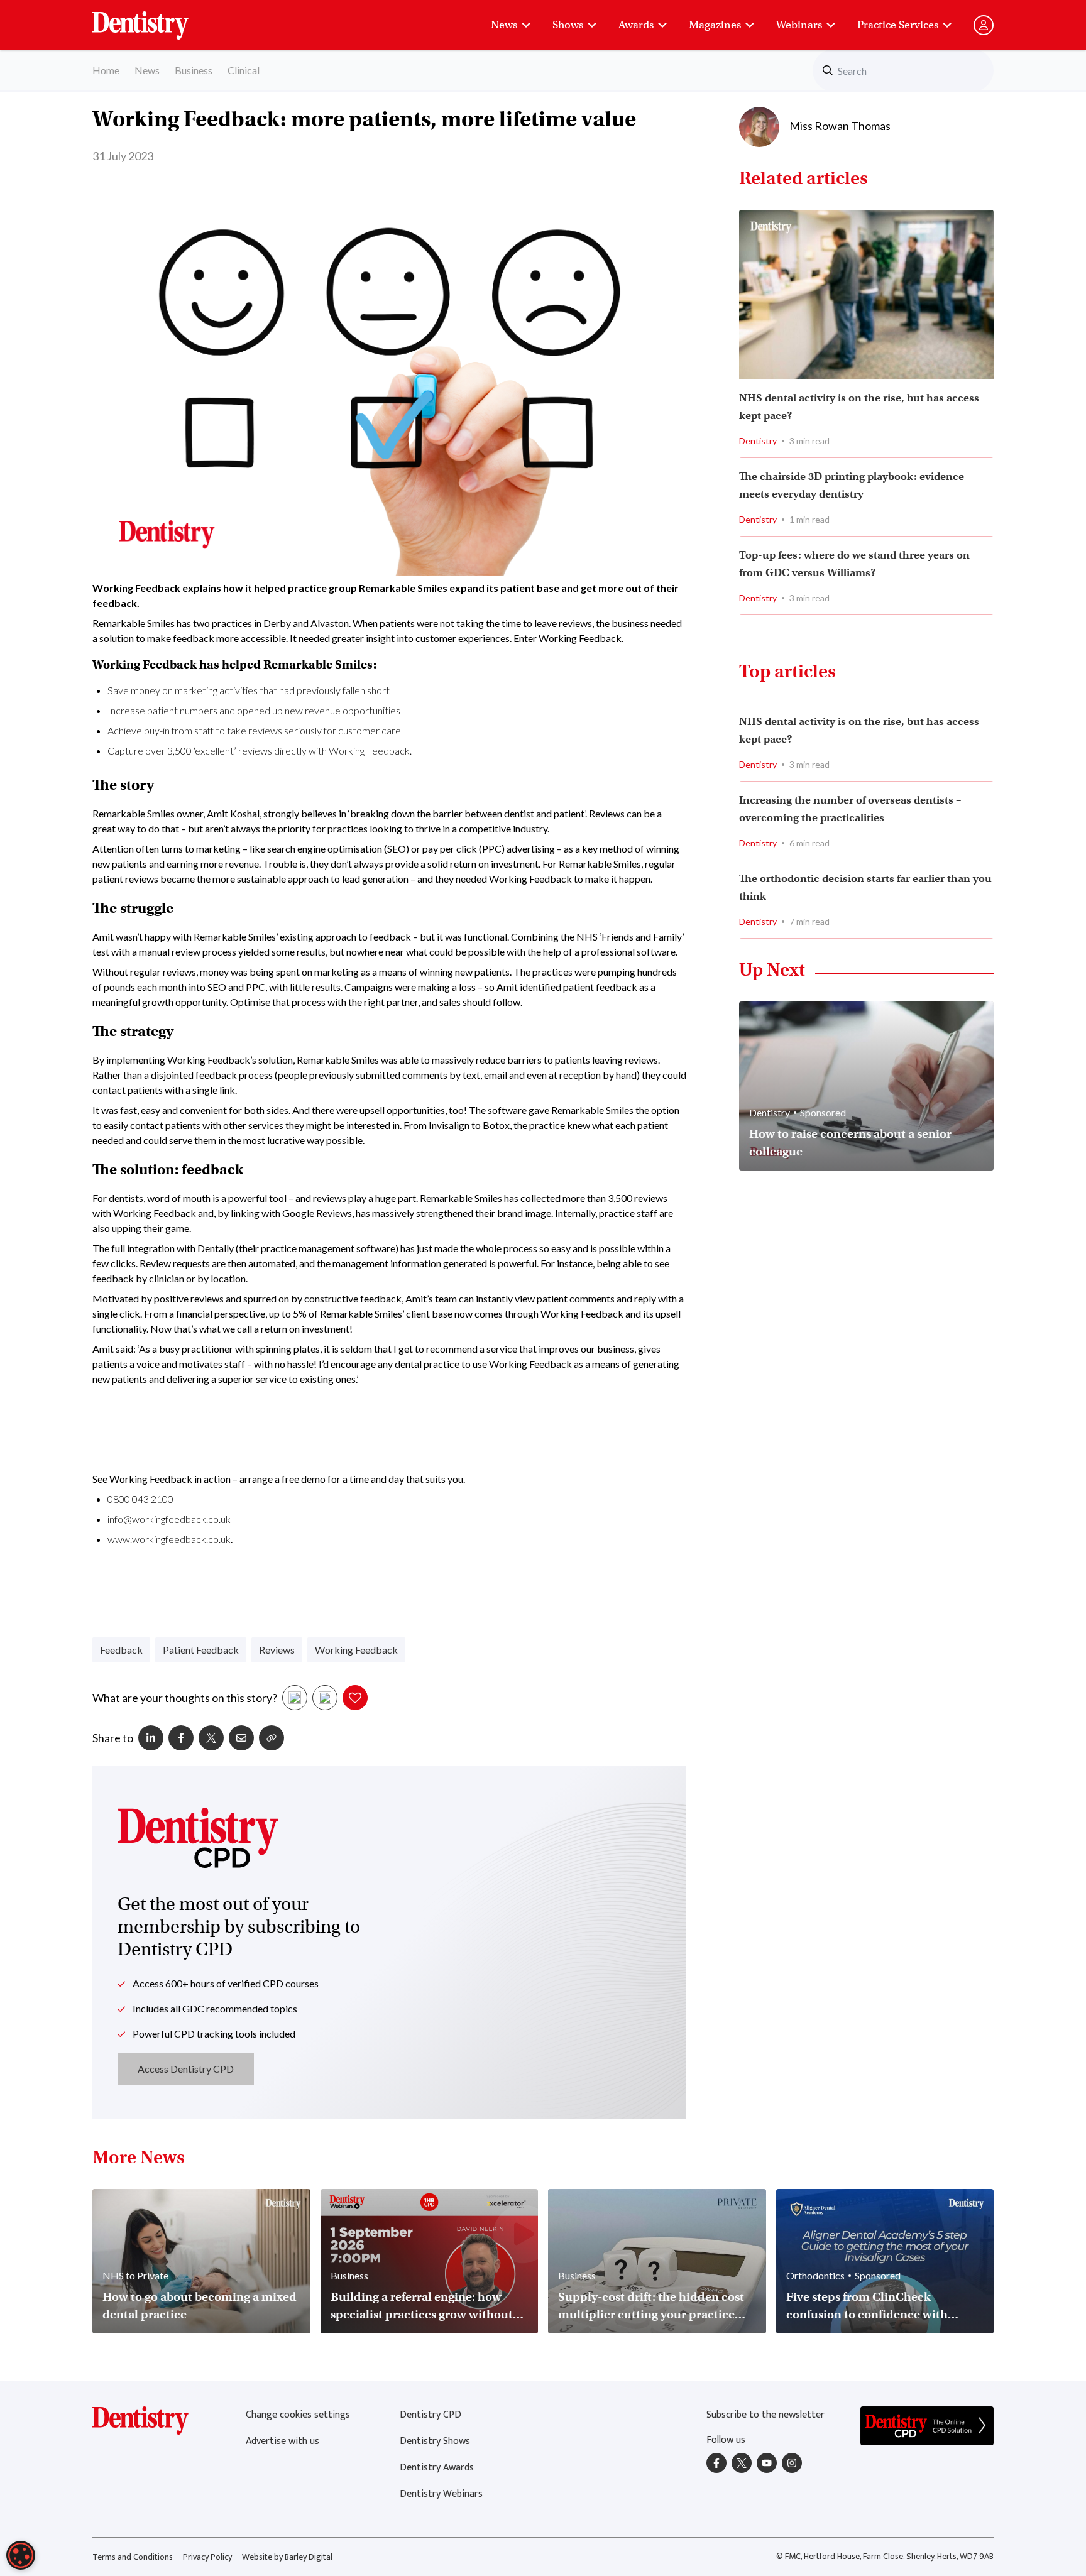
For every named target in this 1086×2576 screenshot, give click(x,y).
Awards (636, 25)
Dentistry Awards (437, 2468)
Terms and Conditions (133, 2557)
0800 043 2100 (140, 1499)
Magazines (715, 25)
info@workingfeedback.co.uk (169, 1519)
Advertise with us (282, 2441)
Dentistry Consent (156, 19)
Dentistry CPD (431, 2415)
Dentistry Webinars (441, 2494)
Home (106, 70)
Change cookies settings (298, 2415)
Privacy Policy (207, 2557)
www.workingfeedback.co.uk (169, 1539)
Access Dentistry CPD (186, 2069)
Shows (568, 25)
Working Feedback (356, 1650)
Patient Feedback (201, 1650)
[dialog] (21, 2555)
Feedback (121, 1650)
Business (194, 70)
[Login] (984, 25)
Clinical (244, 70)
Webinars (799, 25)
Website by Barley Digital (287, 2557)
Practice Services (898, 25)
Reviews (277, 1650)
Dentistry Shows (435, 2441)
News (504, 25)
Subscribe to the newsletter (765, 2415)
